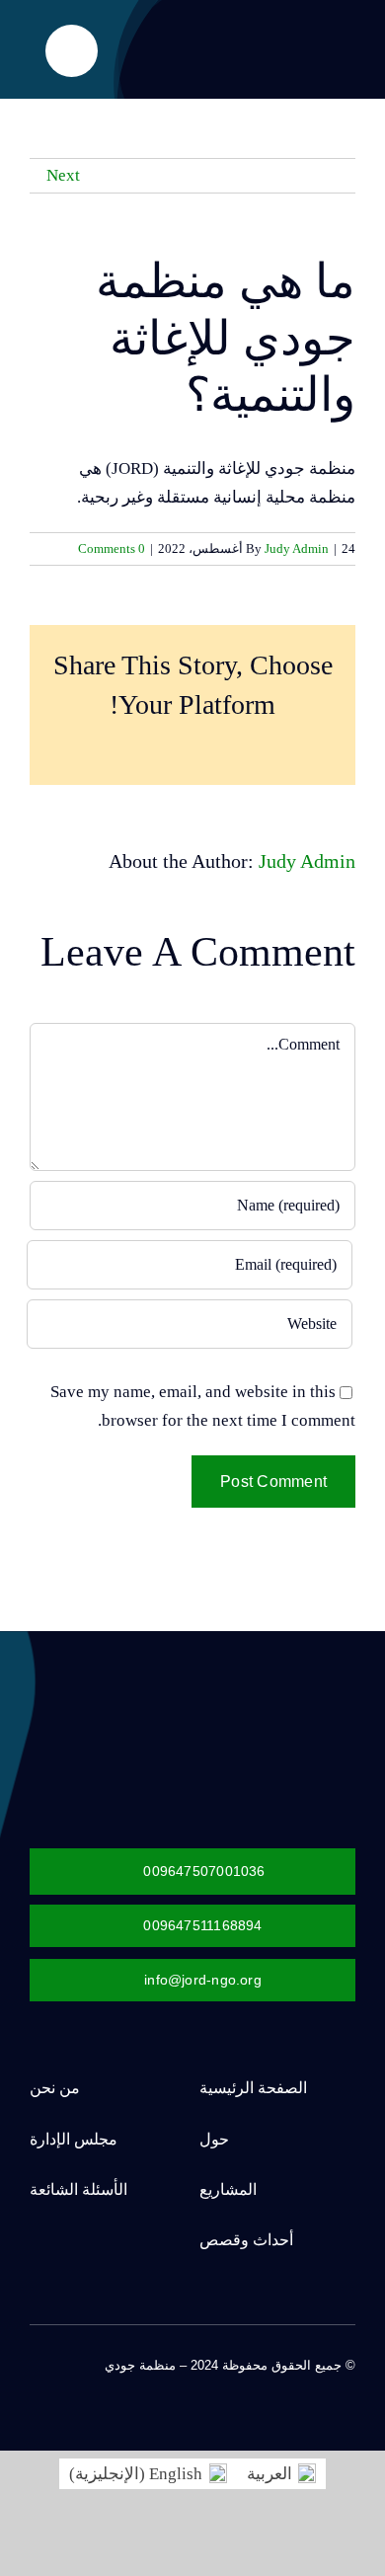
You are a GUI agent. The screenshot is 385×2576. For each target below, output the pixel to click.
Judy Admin (297, 548)
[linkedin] (223, 2384)
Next (63, 175)
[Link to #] (72, 51)
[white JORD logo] (242, 1699)
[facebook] (349, 2384)
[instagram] (286, 2384)
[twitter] (318, 2384)
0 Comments (112, 548)
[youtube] (255, 2384)
